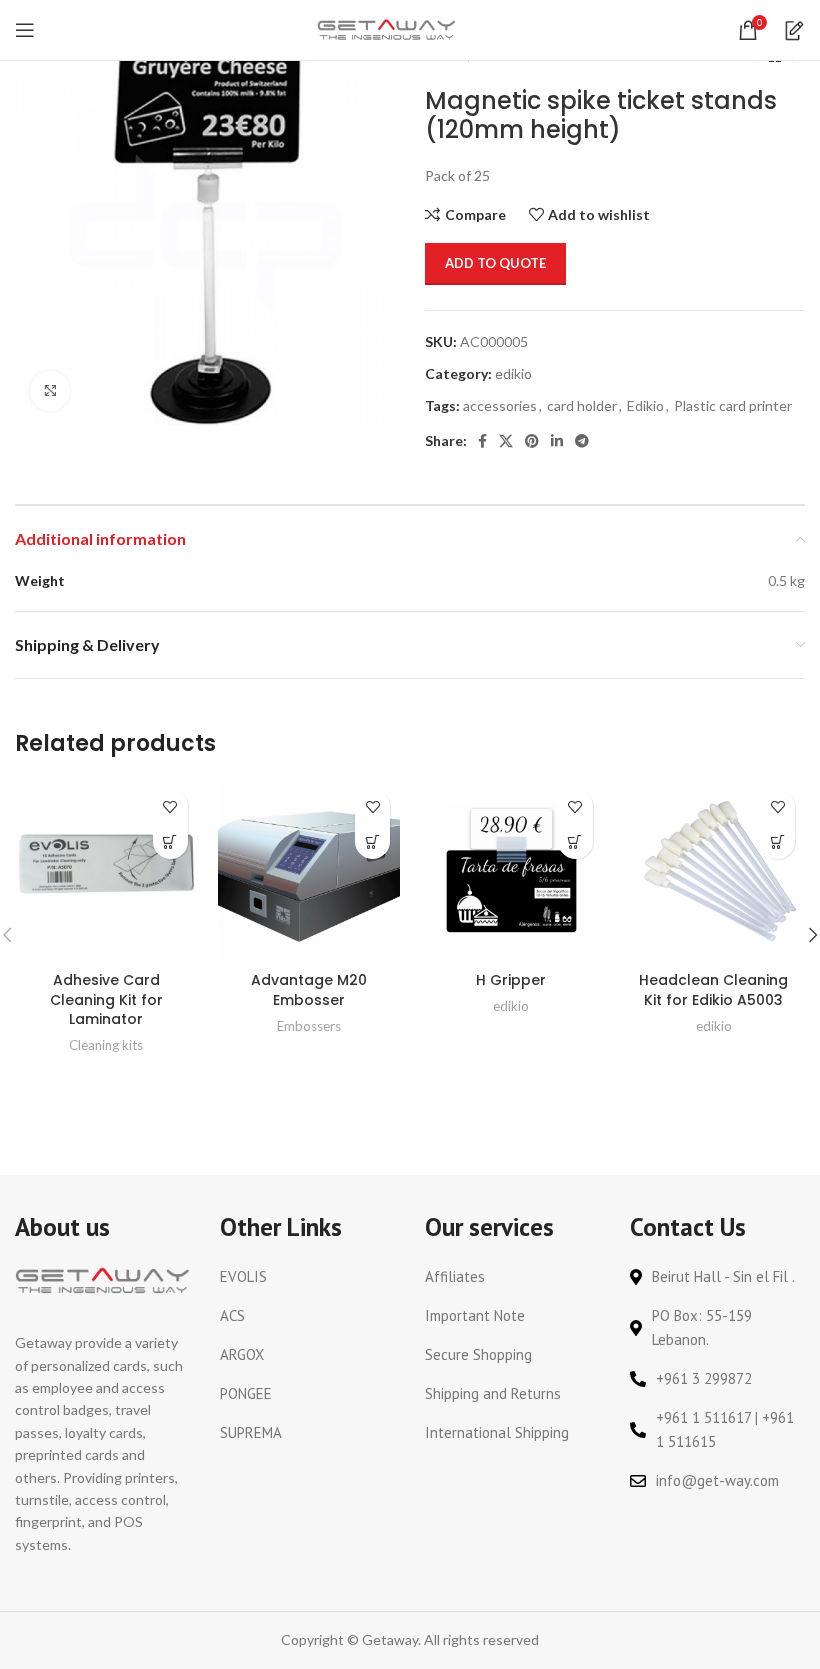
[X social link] (506, 441)
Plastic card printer (733, 405)
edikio (513, 373)
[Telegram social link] (582, 441)
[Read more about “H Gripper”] (575, 841)
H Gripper (511, 980)
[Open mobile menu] (25, 30)
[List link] (307, 1277)
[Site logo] (387, 28)
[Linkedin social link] (557, 441)
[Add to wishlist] (170, 806)
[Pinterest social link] (532, 441)
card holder (582, 405)
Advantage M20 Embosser (309, 990)
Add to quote (495, 263)
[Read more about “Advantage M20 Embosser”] (372, 841)
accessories (500, 405)
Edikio (645, 405)
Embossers (309, 1026)
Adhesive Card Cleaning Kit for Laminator (106, 999)
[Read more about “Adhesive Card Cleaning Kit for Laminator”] (170, 841)
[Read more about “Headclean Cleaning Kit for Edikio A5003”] (777, 841)
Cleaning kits (106, 1045)
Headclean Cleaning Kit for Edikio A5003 (713, 990)
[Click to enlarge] (50, 391)
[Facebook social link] (482, 441)
